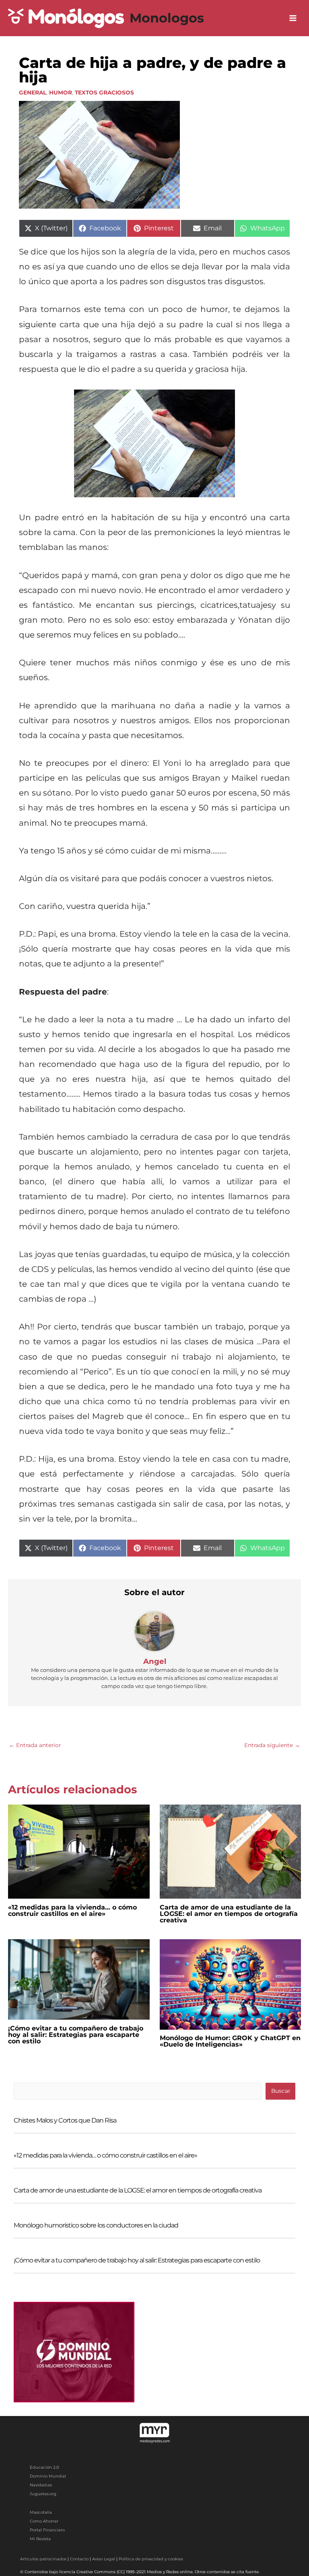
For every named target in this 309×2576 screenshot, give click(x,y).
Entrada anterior (35, 1745)
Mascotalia (41, 2512)
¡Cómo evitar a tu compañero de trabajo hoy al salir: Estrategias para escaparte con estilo (76, 2035)
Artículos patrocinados (43, 2559)
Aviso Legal (104, 2559)
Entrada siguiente (272, 1745)
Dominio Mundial (48, 2476)
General (33, 92)
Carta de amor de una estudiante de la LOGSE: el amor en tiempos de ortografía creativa (229, 1914)
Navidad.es (41, 2485)
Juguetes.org (43, 2494)
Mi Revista (40, 2539)
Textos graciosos (104, 92)
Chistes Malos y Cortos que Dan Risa (65, 2120)
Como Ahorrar (44, 2521)
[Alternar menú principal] (293, 18)
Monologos (167, 18)
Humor (61, 92)
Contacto (79, 2559)
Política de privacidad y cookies (151, 2559)
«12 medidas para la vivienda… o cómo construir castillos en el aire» (72, 1910)
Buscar (281, 2091)
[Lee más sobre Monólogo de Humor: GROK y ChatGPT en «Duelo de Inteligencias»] (231, 1984)
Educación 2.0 (44, 2467)
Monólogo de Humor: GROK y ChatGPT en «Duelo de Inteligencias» (230, 2041)
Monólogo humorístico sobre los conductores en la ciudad (96, 2225)
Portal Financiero (47, 2530)
